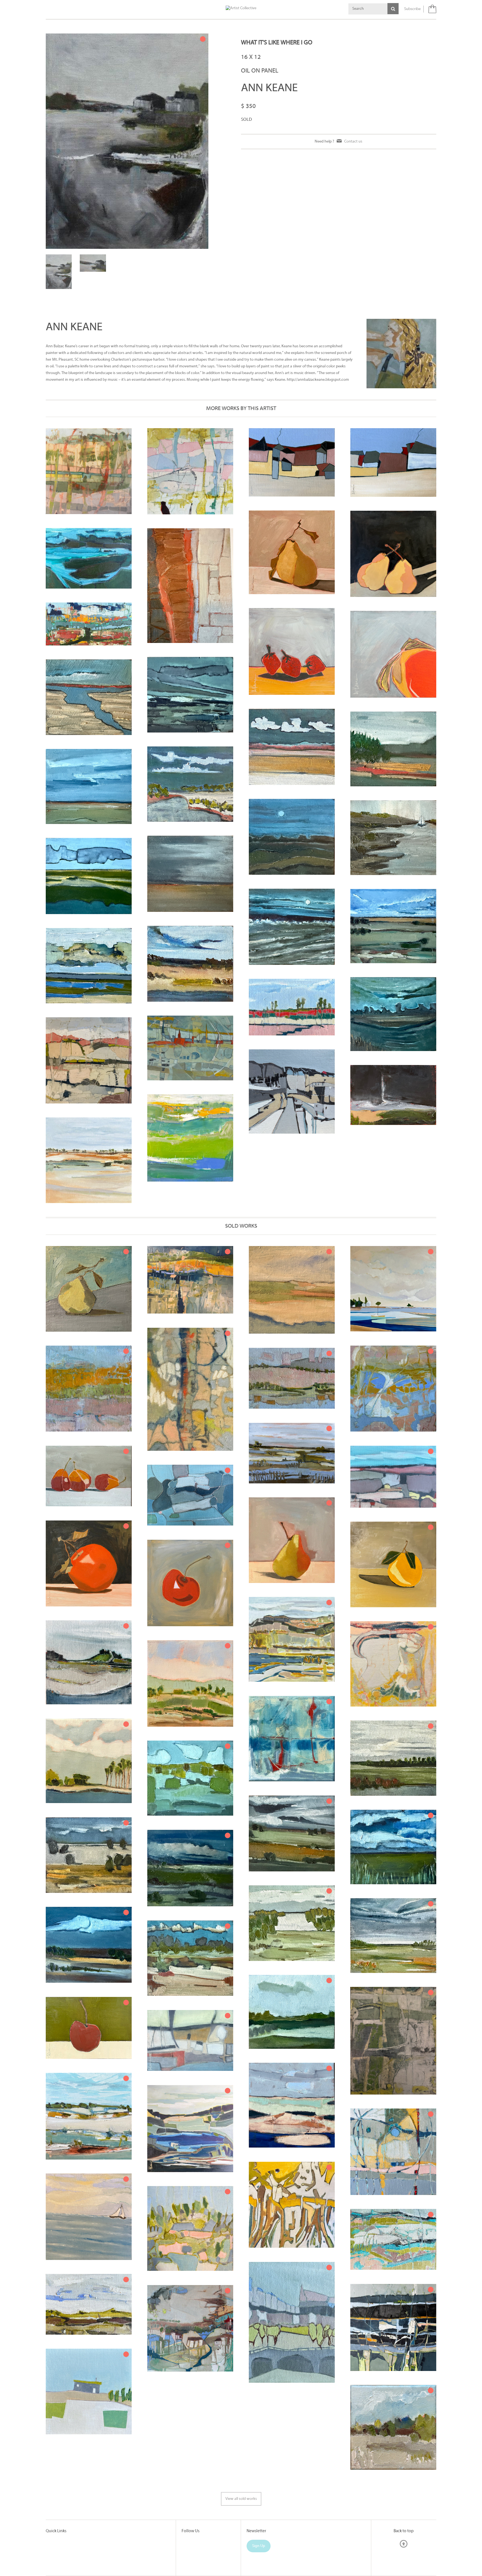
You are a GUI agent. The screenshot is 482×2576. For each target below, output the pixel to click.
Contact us (353, 142)
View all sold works (241, 2459)
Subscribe (412, 9)
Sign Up (259, 2506)
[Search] (393, 9)
